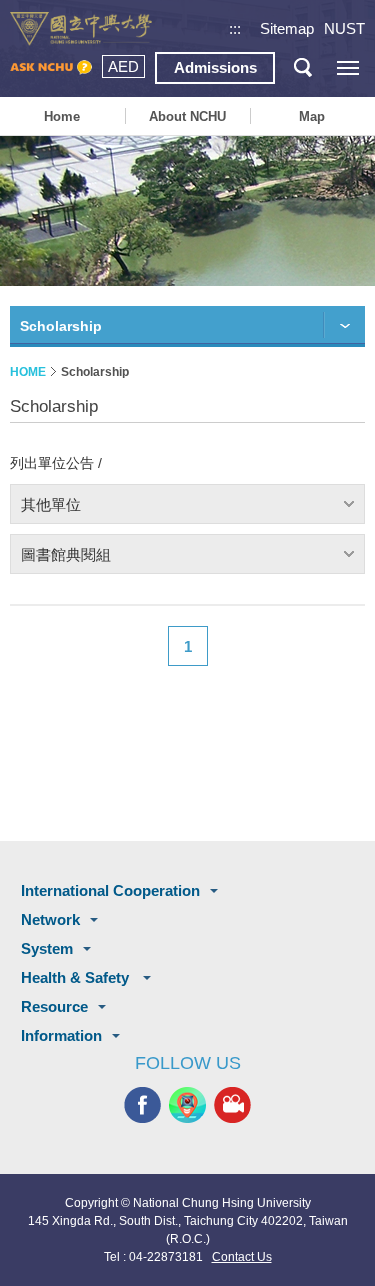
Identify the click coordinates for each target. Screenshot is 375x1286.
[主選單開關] (347, 67)
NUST (344, 28)
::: (235, 28)
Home (62, 116)
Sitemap (287, 28)
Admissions (215, 67)
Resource (54, 1006)
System (47, 948)
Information (61, 1035)
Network (50, 919)
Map (312, 116)
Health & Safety (77, 977)
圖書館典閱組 (66, 554)
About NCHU (187, 116)
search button (302, 67)
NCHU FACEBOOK (142, 1105)
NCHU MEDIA (232, 1105)
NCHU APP (187, 1105)
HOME (28, 372)
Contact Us (242, 1257)
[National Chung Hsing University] (81, 29)
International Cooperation (110, 890)
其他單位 (51, 504)
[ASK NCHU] (51, 68)
